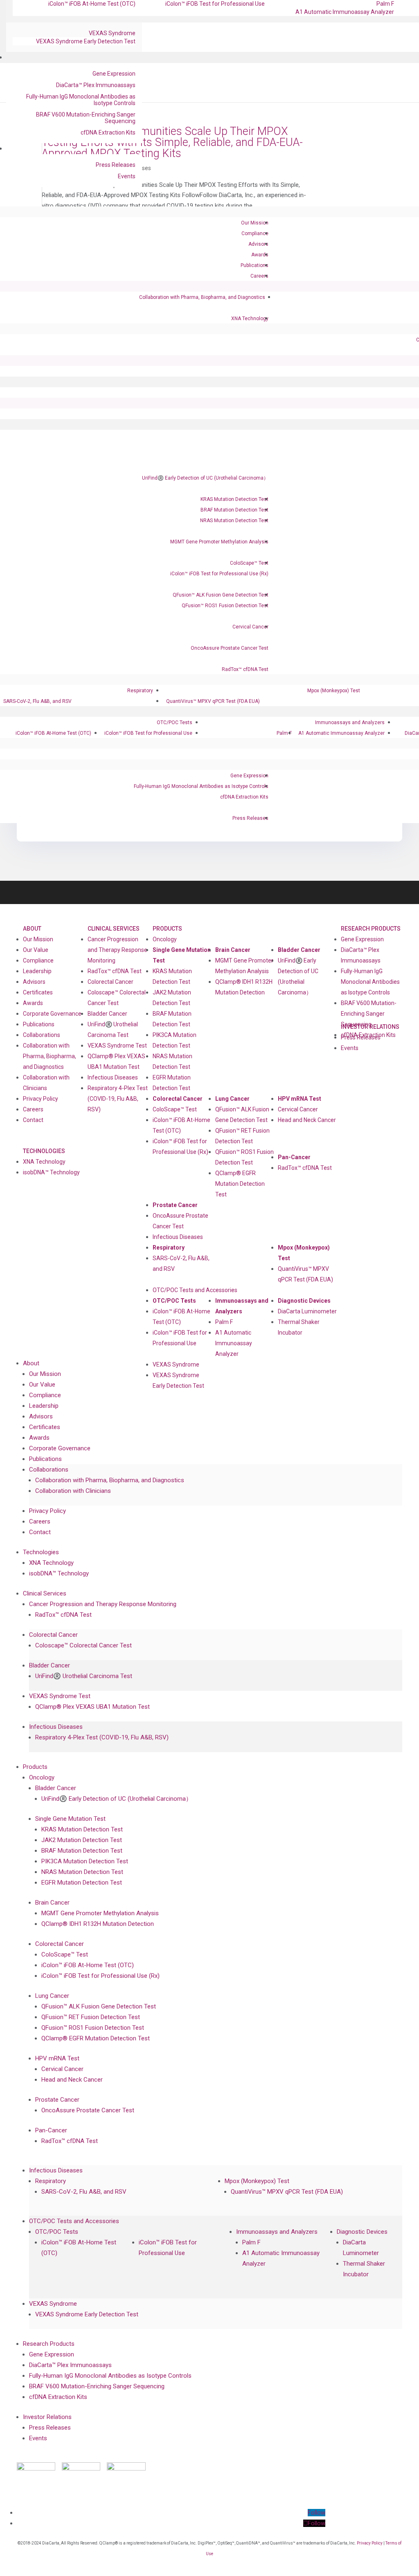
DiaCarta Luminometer (307, 1311)
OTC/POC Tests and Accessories (195, 1290)
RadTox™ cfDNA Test (245, 669)
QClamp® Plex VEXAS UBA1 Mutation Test (116, 1061)
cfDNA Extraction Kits (108, 132)
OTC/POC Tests (175, 723)
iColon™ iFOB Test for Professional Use (148, 733)
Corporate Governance (52, 1014)
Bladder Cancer (107, 1014)
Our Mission (255, 223)
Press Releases (116, 165)
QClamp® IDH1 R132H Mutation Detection (244, 987)
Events (127, 176)
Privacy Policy (41, 1099)
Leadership (37, 971)
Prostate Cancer (175, 1205)
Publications (255, 265)
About (32, 929)
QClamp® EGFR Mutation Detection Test (240, 1184)
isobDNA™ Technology (51, 1172)
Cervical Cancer (250, 627)
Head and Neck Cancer (307, 1120)
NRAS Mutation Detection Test (234, 521)
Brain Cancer (233, 950)
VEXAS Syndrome (112, 33)
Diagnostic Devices (304, 1301)
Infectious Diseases (113, 1077)
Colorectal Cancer (110, 982)
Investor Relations (47, 2417)
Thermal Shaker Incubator (299, 1327)
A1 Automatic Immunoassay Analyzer (345, 12)
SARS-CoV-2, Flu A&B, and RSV (37, 701)
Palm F (284, 733)
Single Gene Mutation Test (182, 955)
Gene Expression (114, 74)
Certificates (38, 992)
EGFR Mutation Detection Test (172, 1083)
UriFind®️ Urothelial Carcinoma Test (113, 1030)
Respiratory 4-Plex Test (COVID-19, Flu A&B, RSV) (118, 1099)
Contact (33, 1120)
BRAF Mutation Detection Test (234, 510)
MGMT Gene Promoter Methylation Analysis (219, 542)
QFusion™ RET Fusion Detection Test (242, 1136)
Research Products (371, 929)
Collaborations (42, 1035)
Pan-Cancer (294, 1157)
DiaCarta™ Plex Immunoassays (96, 85)
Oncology (165, 939)
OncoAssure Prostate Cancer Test (230, 648)
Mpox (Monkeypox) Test (334, 691)
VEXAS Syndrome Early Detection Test (86, 41)
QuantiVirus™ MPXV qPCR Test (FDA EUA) (213, 701)
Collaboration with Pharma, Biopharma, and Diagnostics (202, 297)
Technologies (44, 1151)
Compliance (255, 233)
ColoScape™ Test (249, 563)
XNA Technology (250, 319)
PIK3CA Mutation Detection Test (175, 1040)
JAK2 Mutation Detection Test (172, 998)
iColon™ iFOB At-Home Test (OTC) (53, 733)
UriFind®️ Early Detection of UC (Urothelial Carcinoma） (205, 478)
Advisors (258, 244)
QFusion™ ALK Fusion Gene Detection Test (221, 595)
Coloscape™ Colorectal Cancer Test (117, 998)
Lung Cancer (232, 1099)
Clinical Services (114, 929)
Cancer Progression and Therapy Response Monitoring (117, 950)
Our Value (36, 950)
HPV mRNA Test (300, 1099)
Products (167, 929)
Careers (259, 276)
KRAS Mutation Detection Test (234, 499)
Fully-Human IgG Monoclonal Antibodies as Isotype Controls (81, 100)
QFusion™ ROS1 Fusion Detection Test (225, 606)
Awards (260, 255)
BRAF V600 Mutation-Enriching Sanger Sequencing (86, 118)
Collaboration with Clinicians (46, 1083)
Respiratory (140, 691)
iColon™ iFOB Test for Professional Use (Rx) (219, 574)
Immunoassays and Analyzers (350, 723)
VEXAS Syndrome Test (117, 1046)
